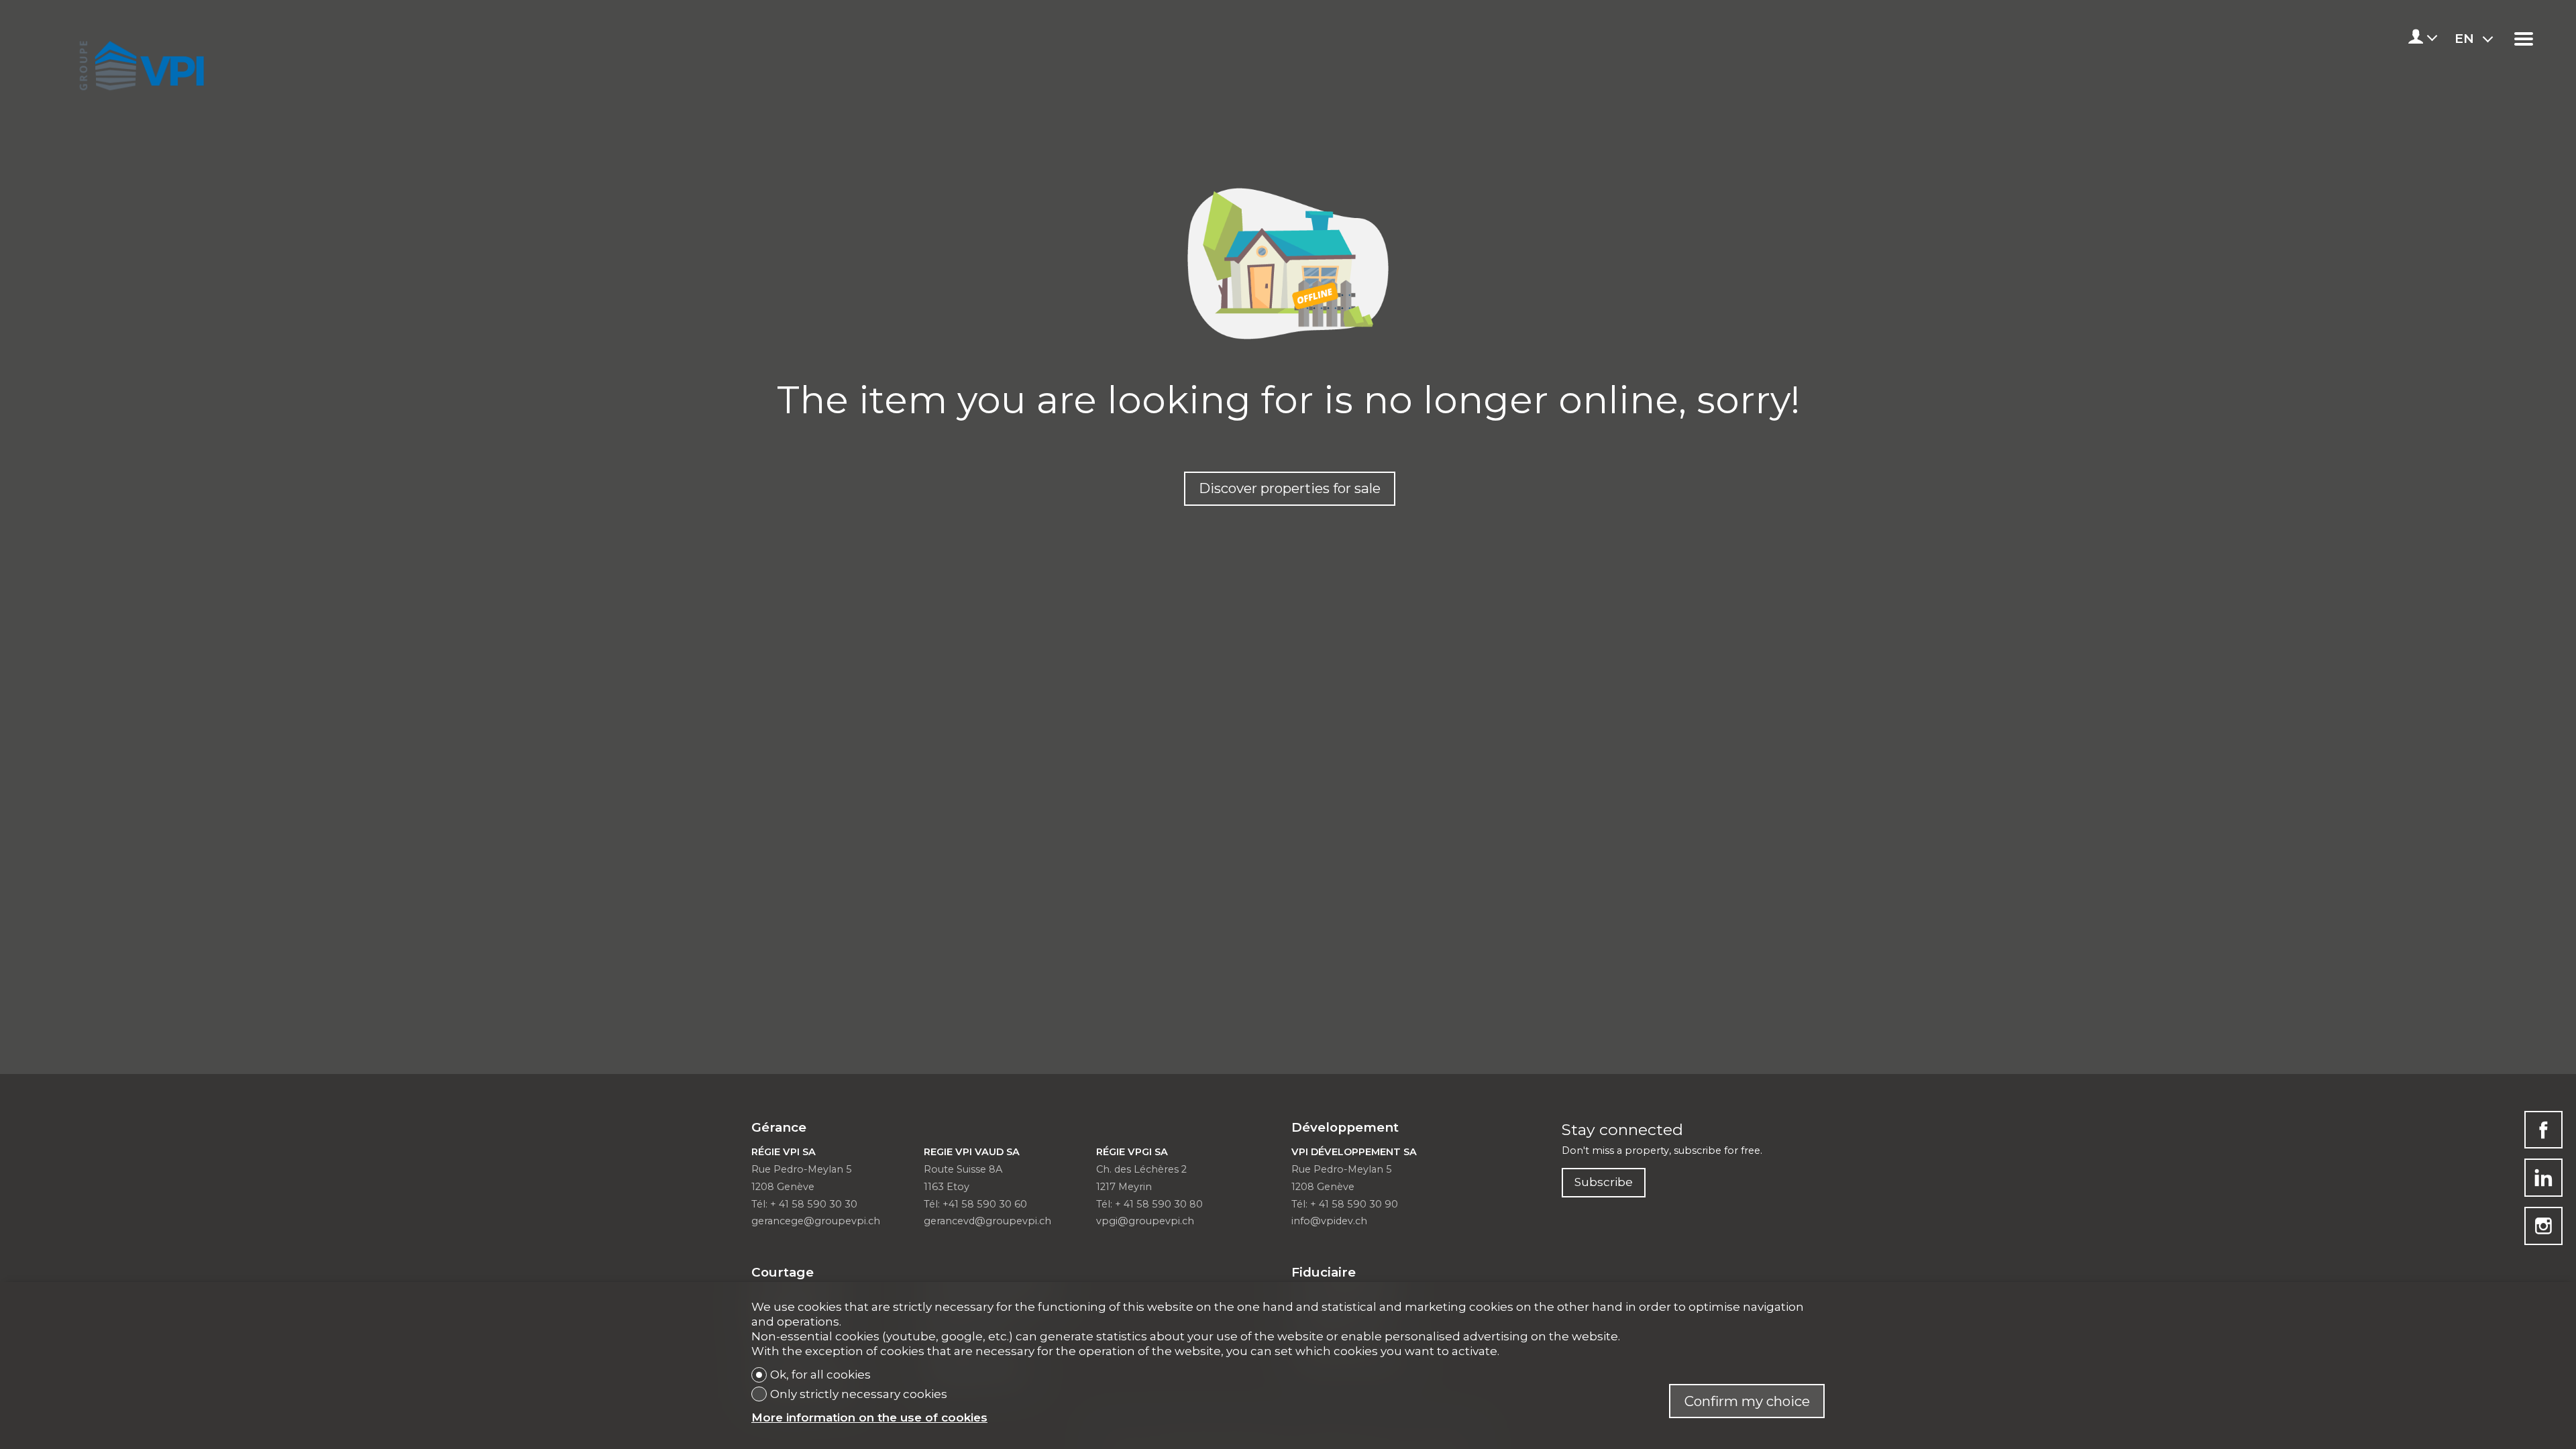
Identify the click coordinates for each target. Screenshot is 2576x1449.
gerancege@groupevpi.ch (816, 1221)
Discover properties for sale (1290, 488)
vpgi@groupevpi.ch (1145, 1221)
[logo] (139, 62)
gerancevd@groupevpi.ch (987, 1221)
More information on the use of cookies (869, 1417)
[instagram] (2543, 1226)
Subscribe (1604, 1182)
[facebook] (2543, 1130)
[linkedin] (2543, 1178)
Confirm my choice (1747, 1401)
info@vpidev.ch (1329, 1221)
